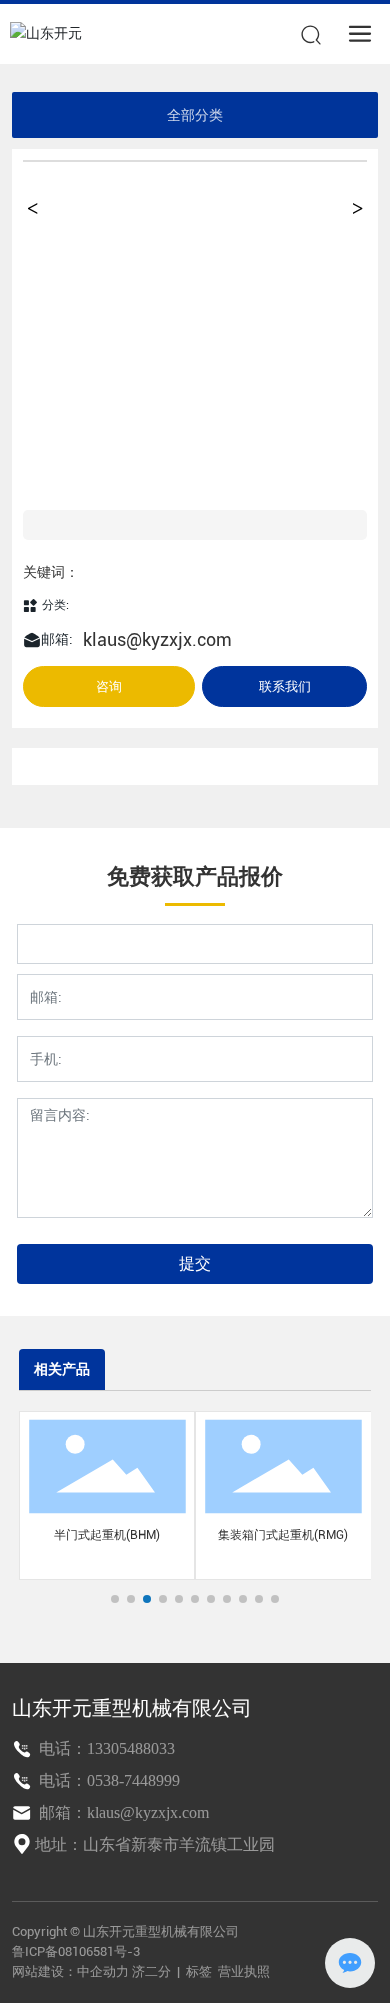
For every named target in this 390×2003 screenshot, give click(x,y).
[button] (115, 1599)
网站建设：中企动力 (70, 1971)
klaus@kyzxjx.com (157, 639)
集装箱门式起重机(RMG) (283, 1535)
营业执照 (244, 1971)
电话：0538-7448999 (107, 1780)
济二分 (153, 1971)
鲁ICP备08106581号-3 (76, 1951)
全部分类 (195, 115)
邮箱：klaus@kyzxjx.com (122, 1812)
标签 (199, 1971)
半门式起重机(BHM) (107, 1535)
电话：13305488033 (105, 1748)
